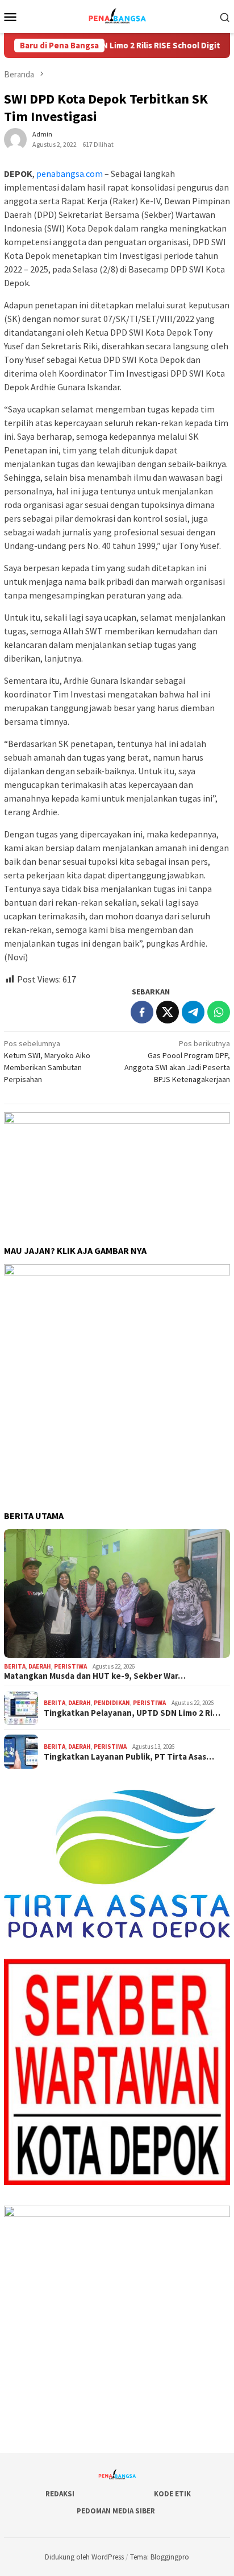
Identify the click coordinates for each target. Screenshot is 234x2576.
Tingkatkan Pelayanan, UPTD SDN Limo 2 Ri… (132, 1713)
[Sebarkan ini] (142, 1012)
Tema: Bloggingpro (160, 2557)
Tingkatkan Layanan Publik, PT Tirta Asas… (129, 1757)
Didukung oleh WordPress (84, 2557)
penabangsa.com (70, 174)
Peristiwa (70, 1666)
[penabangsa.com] (117, 15)
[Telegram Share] (193, 1012)
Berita (15, 1666)
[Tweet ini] (168, 1012)
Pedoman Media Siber (116, 2511)
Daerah (40, 1666)
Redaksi (60, 2494)
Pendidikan (112, 1703)
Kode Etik (172, 2494)
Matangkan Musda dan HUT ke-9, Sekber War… (95, 1676)
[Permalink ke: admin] (15, 138)
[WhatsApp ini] (219, 1012)
